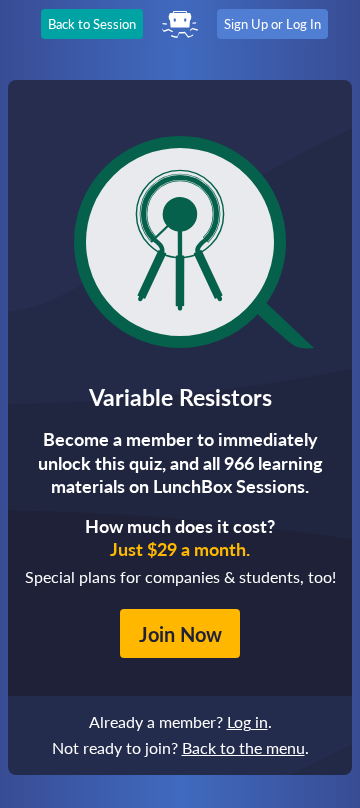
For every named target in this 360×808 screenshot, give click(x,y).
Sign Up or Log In (272, 24)
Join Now (180, 634)
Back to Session (92, 24)
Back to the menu (243, 747)
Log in (247, 721)
